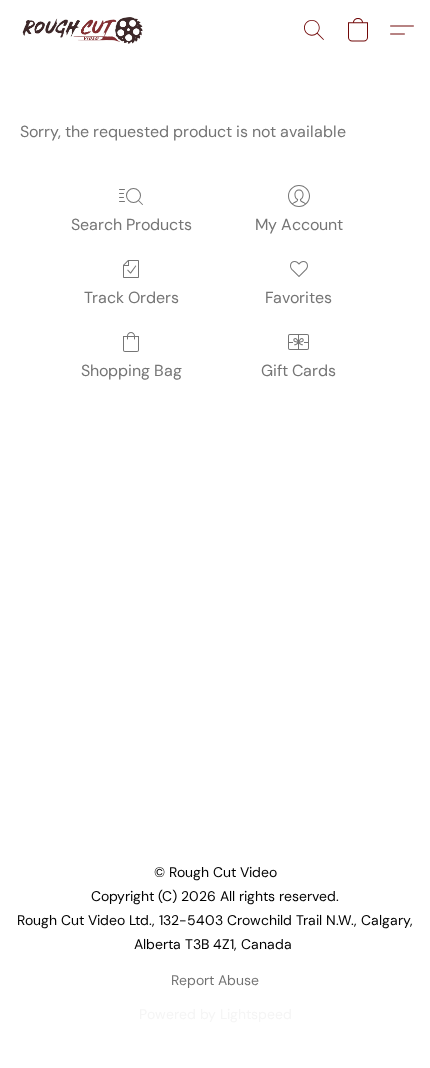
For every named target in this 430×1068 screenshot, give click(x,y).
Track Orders (131, 297)
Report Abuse (215, 980)
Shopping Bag (131, 370)
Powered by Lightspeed (215, 1014)
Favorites (298, 297)
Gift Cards (298, 370)
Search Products (131, 224)
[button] (85, 30)
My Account (299, 224)
